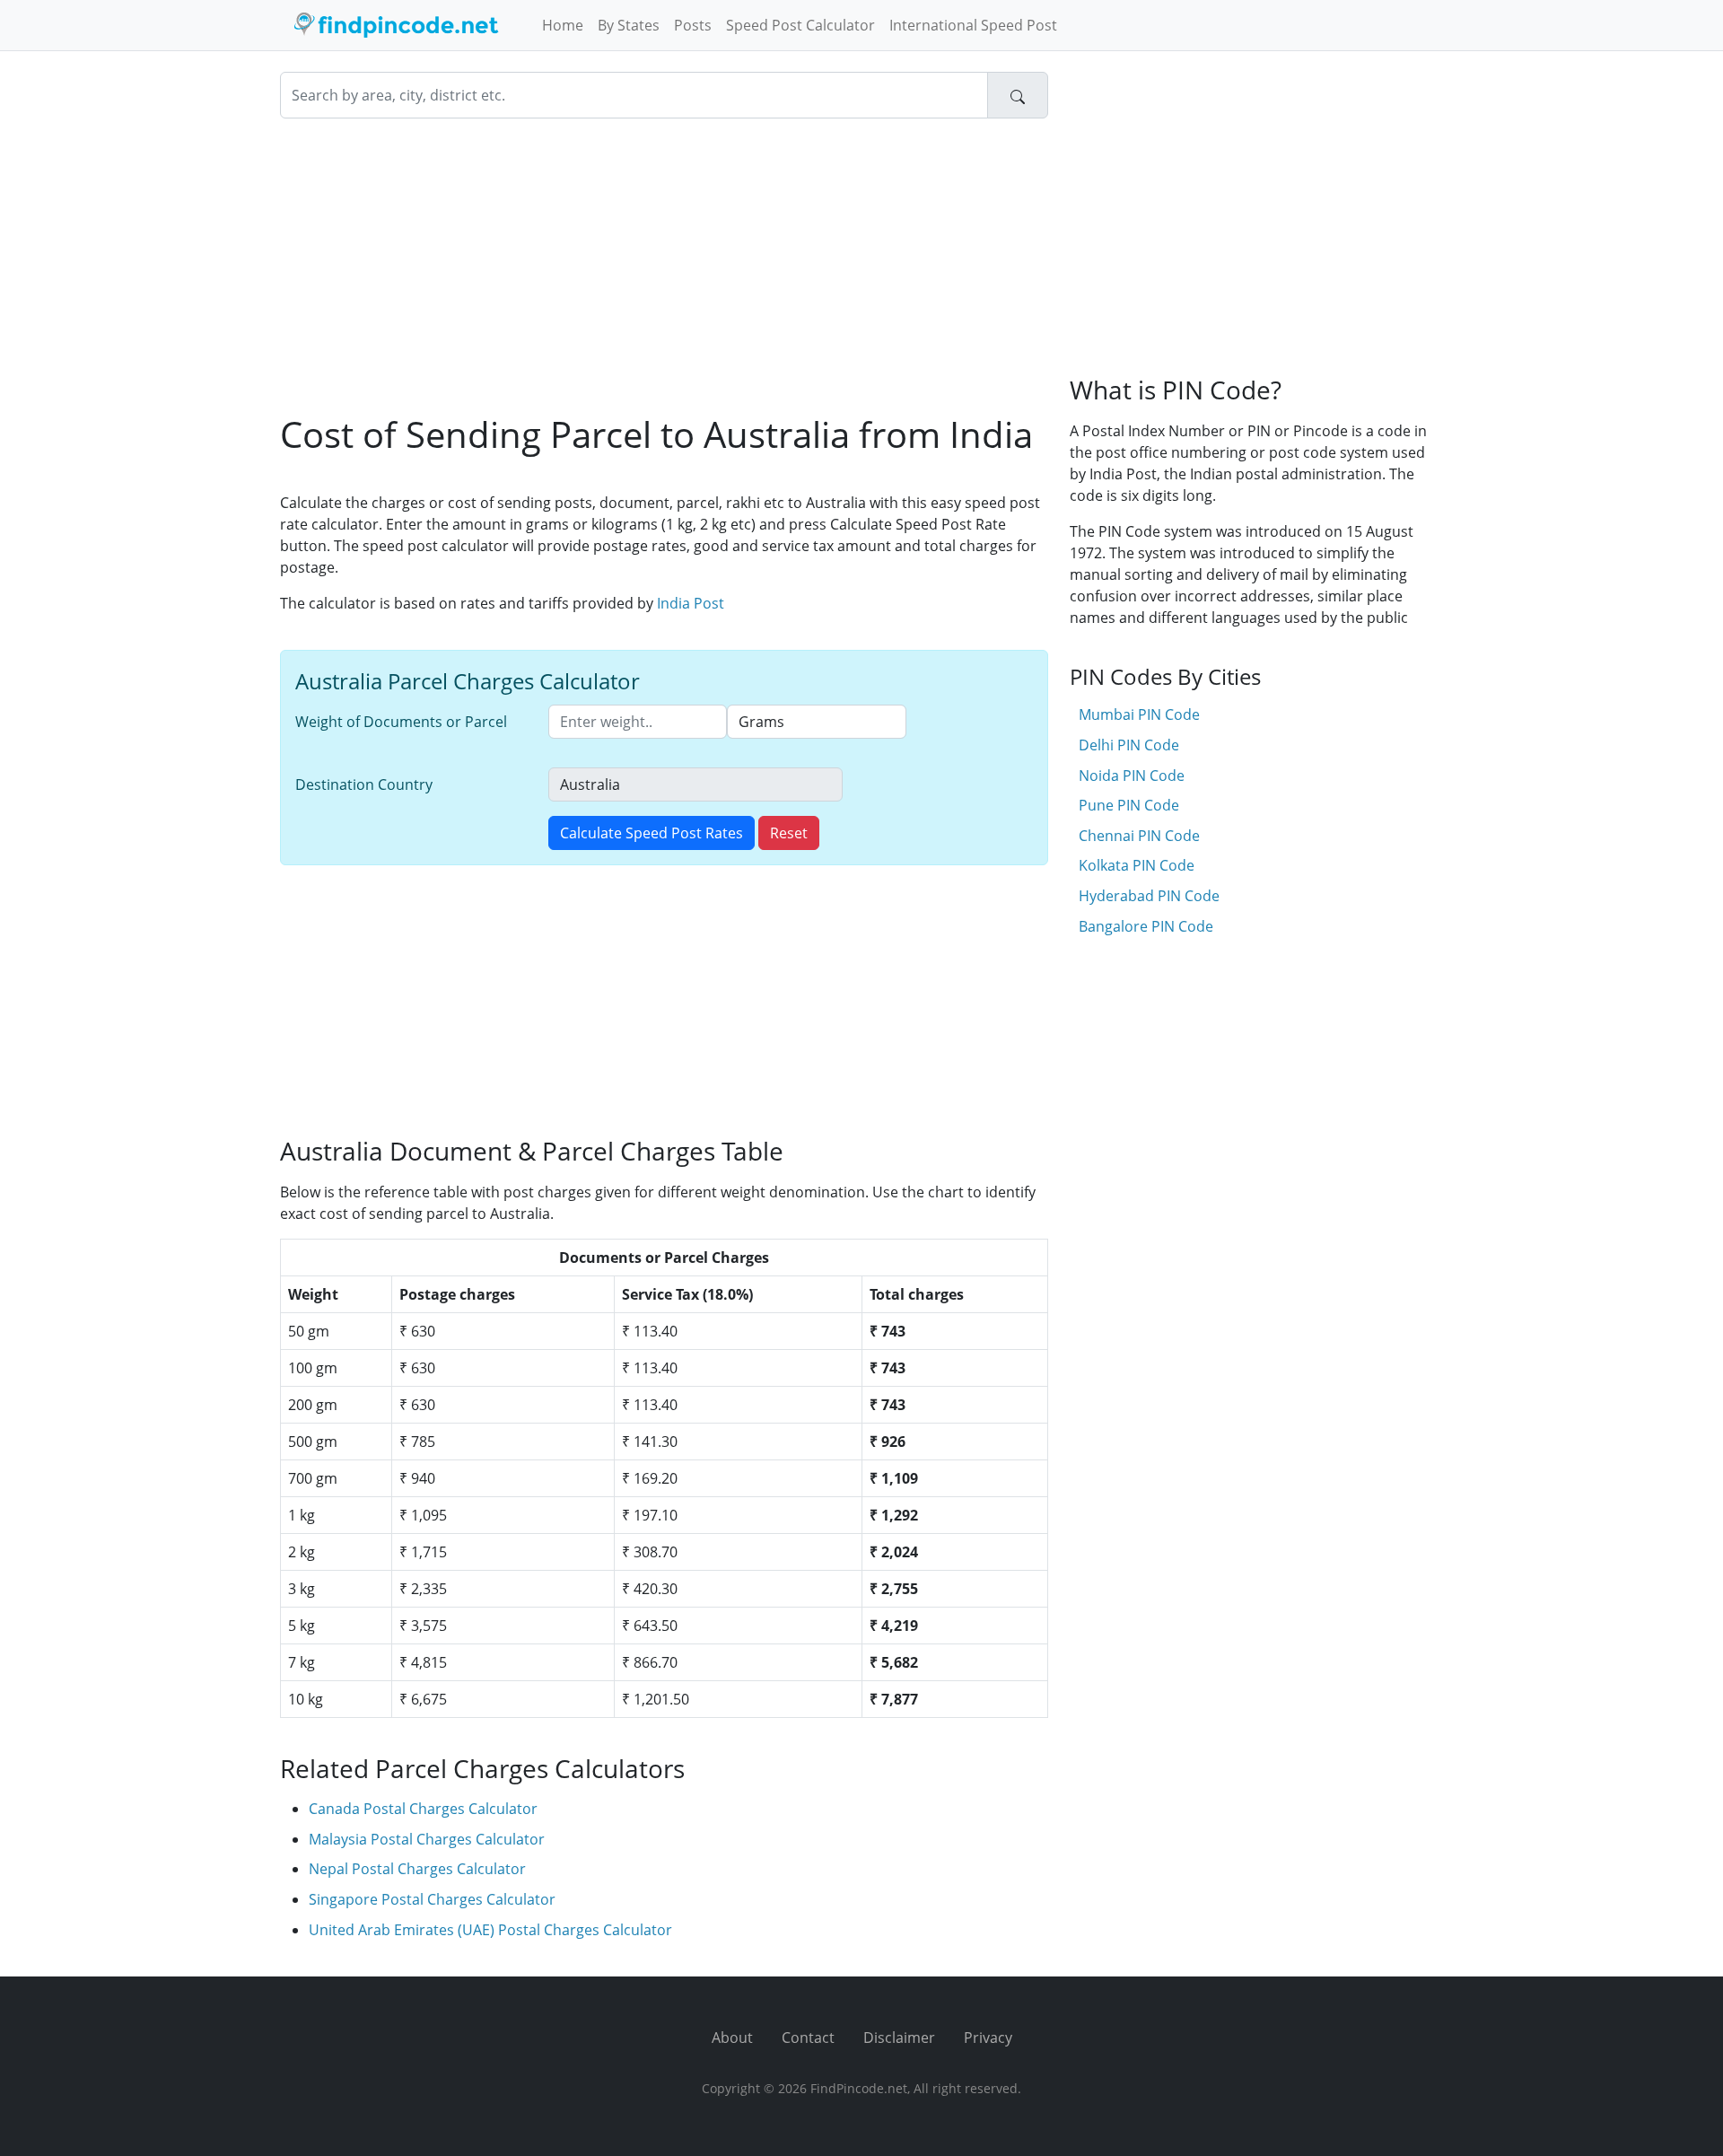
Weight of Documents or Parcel (401, 722)
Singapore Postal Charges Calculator (432, 1899)
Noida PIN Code (1132, 776)
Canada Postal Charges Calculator (423, 1809)
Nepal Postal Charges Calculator (417, 1869)
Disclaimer (899, 2038)
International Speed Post (973, 25)
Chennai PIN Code (1139, 836)
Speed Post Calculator (800, 25)
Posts (693, 25)
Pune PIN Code (1129, 805)
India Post (691, 603)
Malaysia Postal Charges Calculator (427, 1839)
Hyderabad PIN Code (1149, 896)
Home (563, 25)
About (732, 2038)
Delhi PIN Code (1129, 745)
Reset (789, 833)
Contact (808, 2038)
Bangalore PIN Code (1146, 926)
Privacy (988, 2038)
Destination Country (364, 784)
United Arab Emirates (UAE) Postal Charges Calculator (490, 1930)
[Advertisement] (664, 266)
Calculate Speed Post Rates (652, 833)
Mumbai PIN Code (1139, 714)
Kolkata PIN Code (1137, 865)
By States (629, 25)
